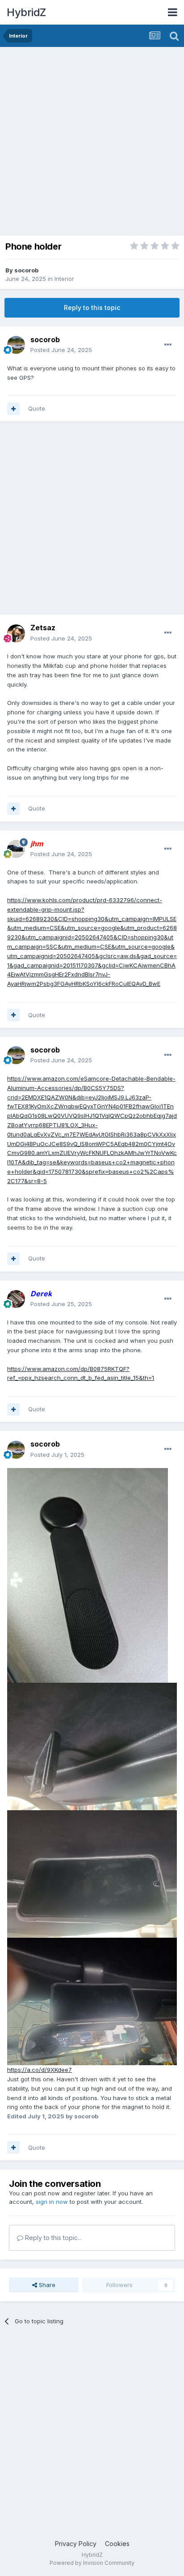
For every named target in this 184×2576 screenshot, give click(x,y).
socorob (26, 270)
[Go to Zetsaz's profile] (16, 633)
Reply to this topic (92, 308)
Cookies (117, 2544)
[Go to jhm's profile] (16, 849)
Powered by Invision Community (92, 2563)
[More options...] (168, 345)
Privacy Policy (76, 2544)
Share (46, 2285)
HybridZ (26, 12)
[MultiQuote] (13, 409)
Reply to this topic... (52, 2238)
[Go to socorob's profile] (16, 345)
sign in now (52, 2202)
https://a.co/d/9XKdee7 (40, 2070)
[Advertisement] (92, 144)
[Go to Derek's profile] (16, 1299)
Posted (61, 350)
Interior (64, 279)
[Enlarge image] (88, 1575)
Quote (37, 408)
